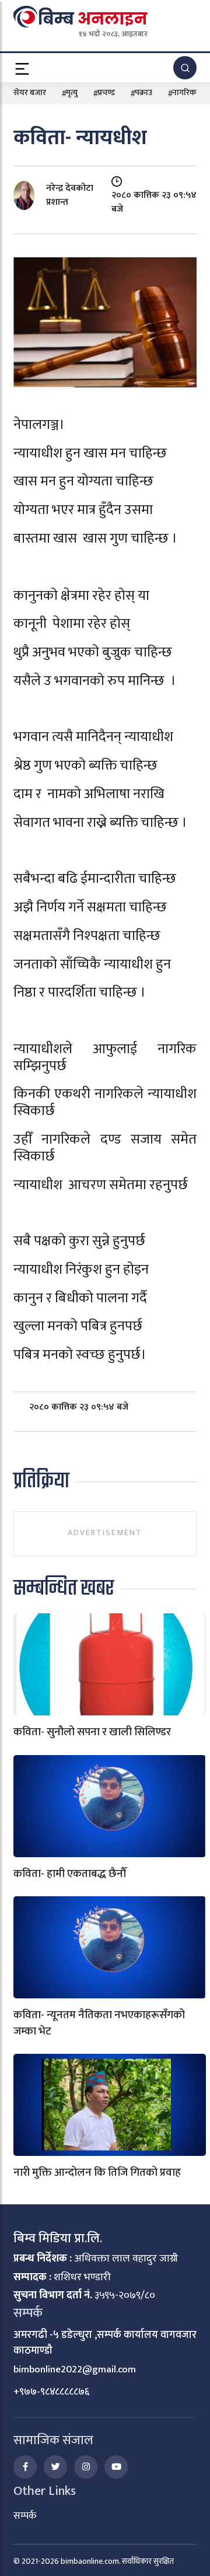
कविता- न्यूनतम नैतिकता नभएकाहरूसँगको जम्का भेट (99, 2023)
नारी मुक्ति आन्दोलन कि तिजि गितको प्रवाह (97, 2173)
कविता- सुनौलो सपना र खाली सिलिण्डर (92, 1732)
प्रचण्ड (106, 92)
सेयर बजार (30, 92)
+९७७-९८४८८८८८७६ (51, 2392)
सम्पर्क (25, 2516)
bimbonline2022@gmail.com (75, 2369)
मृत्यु (72, 92)
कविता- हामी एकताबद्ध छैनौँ (70, 1874)
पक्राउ (143, 92)
